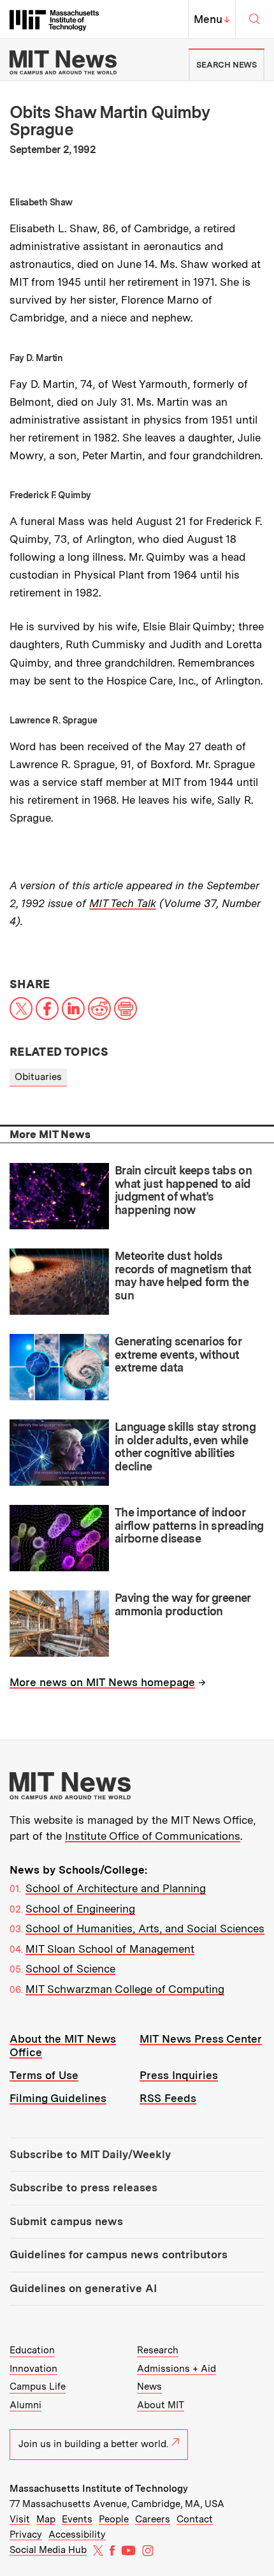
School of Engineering (80, 1909)
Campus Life (38, 2387)
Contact (195, 2519)
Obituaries (38, 1077)
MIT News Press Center (201, 2039)
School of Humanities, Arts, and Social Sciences (145, 1928)
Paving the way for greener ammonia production (183, 1604)
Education (32, 2350)
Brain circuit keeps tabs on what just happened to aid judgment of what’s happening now (183, 1190)
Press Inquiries (179, 2075)
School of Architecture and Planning (116, 1888)
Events (77, 2519)
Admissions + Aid (177, 2369)
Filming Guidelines (58, 2098)
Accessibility (77, 2535)
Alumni (25, 2405)
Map (46, 2519)
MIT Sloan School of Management (110, 1949)
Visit (20, 2519)
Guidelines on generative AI (83, 2288)
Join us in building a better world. (93, 2444)
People (114, 2519)
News (149, 2387)
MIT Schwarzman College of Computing (125, 1989)
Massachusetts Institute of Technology (99, 2489)
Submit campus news (66, 2221)
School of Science (70, 1969)
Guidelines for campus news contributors (119, 2254)
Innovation (33, 2369)
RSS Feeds (168, 2098)
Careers (153, 2519)
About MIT (161, 2405)
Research (158, 2350)
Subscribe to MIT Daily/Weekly (90, 2154)
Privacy (26, 2535)
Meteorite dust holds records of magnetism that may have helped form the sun (183, 1276)
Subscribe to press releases (83, 2187)
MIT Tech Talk (123, 903)
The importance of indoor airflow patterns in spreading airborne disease (189, 1525)
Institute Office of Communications (153, 1836)
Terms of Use (44, 2075)
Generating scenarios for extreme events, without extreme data (178, 1354)
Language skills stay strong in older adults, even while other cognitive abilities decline (185, 1447)
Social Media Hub (48, 2550)
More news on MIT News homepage (102, 1682)
